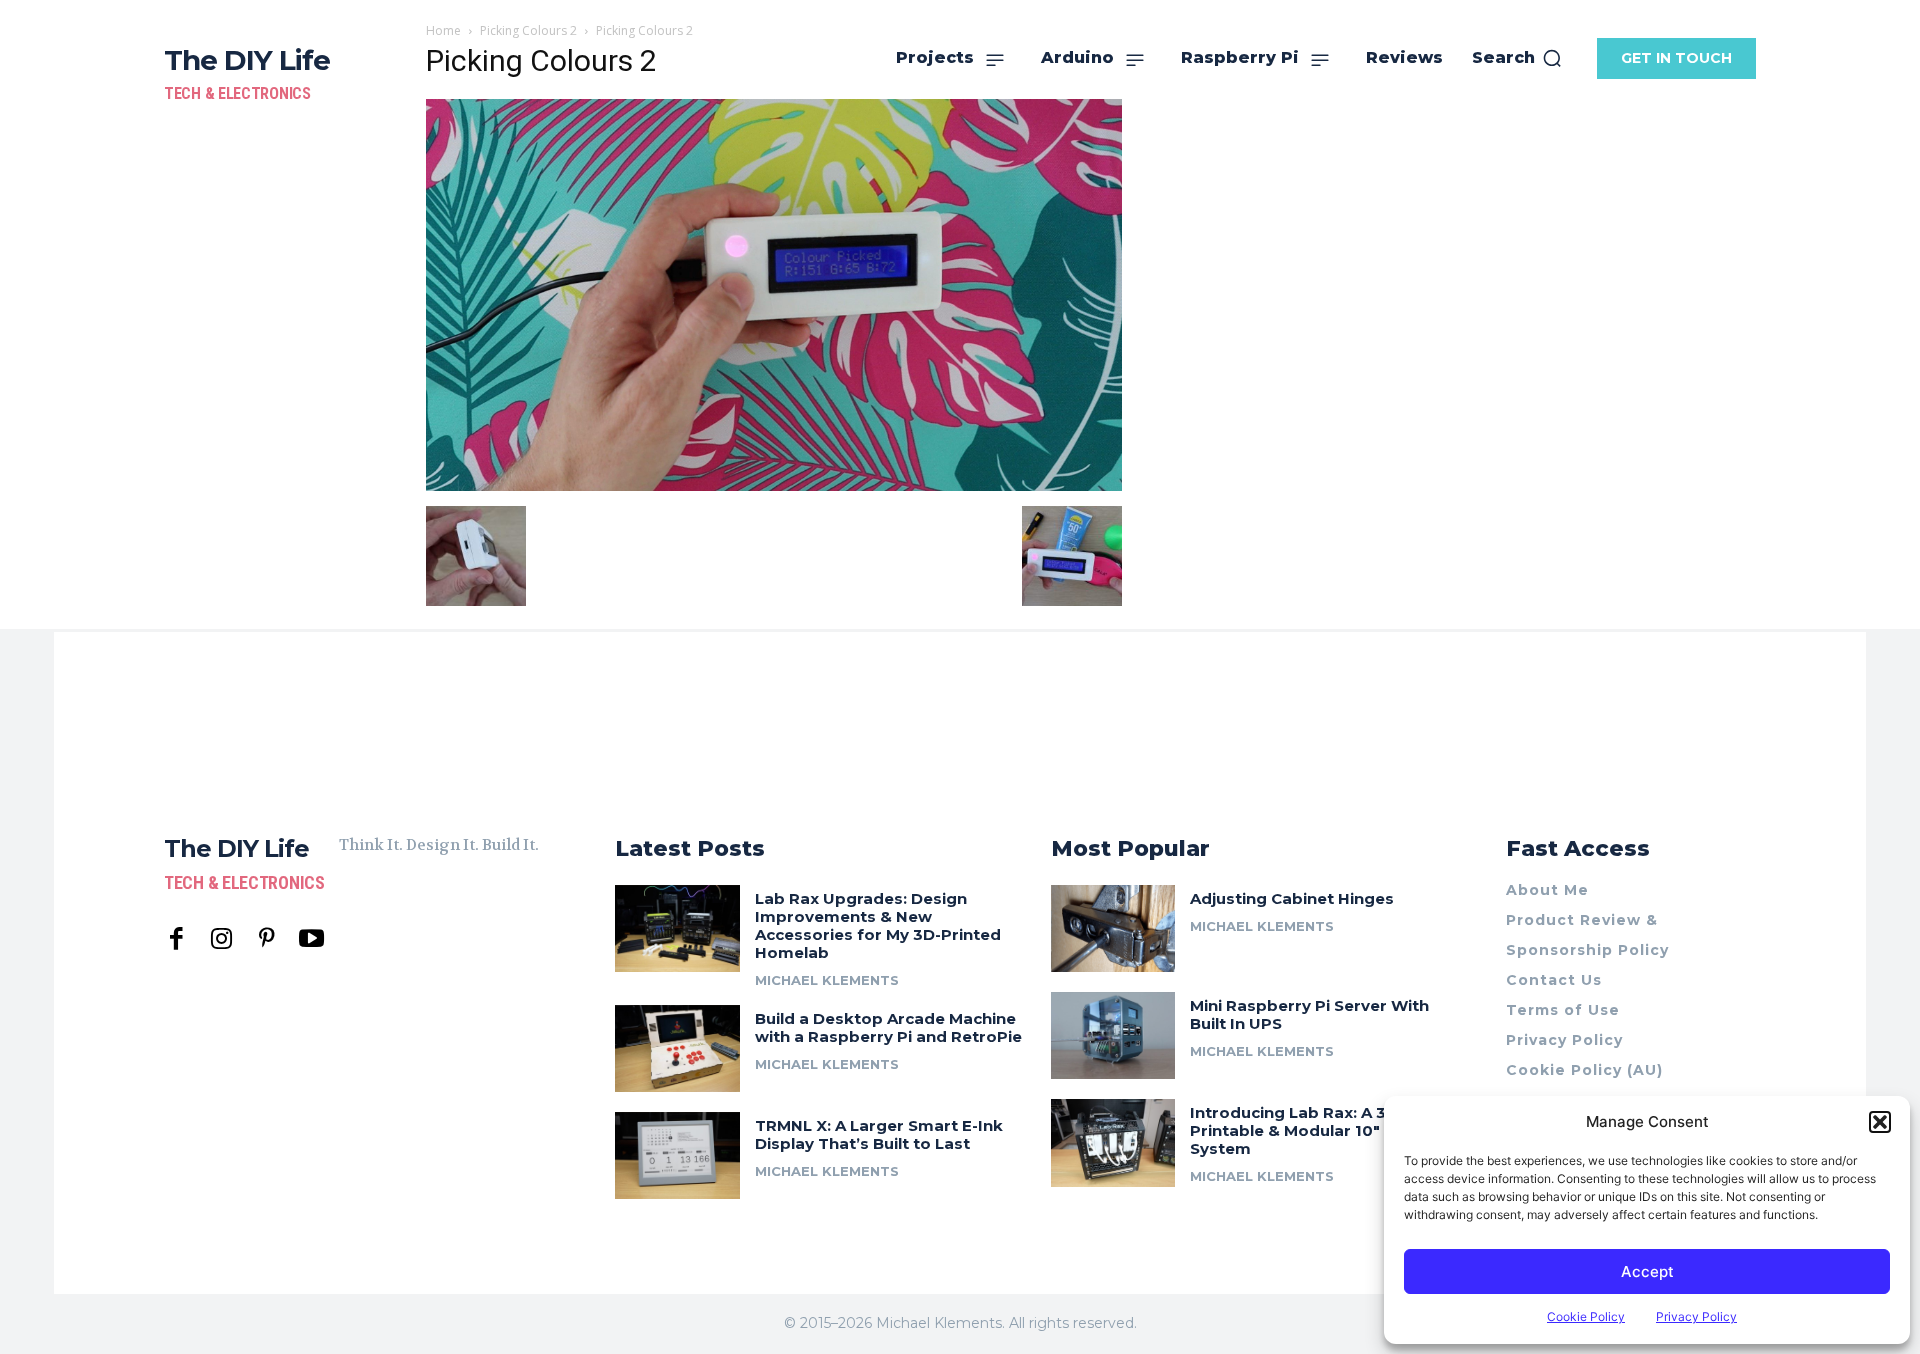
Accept (1647, 1271)
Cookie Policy (1586, 1316)
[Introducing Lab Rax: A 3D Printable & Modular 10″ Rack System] (1113, 1142)
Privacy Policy (1696, 1316)
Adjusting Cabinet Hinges (1292, 898)
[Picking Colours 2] (774, 485)
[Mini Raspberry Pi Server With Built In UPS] (1113, 1035)
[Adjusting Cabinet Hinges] (1113, 928)
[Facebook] (176, 939)
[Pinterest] (266, 939)
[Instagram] (221, 939)
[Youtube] (311, 939)
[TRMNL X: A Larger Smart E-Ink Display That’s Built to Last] (677, 1155)
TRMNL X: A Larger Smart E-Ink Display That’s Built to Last (879, 1134)
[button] (1880, 1122)
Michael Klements (827, 980)
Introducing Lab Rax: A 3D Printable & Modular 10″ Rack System (1307, 1130)
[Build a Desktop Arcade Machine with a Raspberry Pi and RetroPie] (677, 1048)
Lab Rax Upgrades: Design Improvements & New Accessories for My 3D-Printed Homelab (878, 925)
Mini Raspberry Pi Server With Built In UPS (1309, 1014)
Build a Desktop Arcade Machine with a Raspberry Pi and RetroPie (888, 1027)
